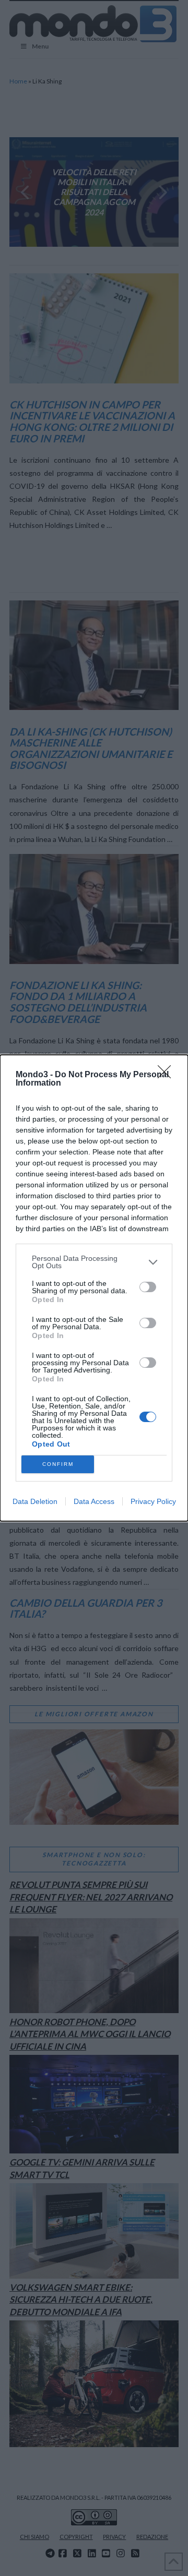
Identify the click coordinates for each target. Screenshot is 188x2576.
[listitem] (94, 1262)
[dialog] (94, 1288)
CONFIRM (58, 1464)
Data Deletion (35, 1501)
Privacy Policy (153, 1501)
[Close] (168, 1075)
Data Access (94, 1501)
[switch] (148, 1287)
